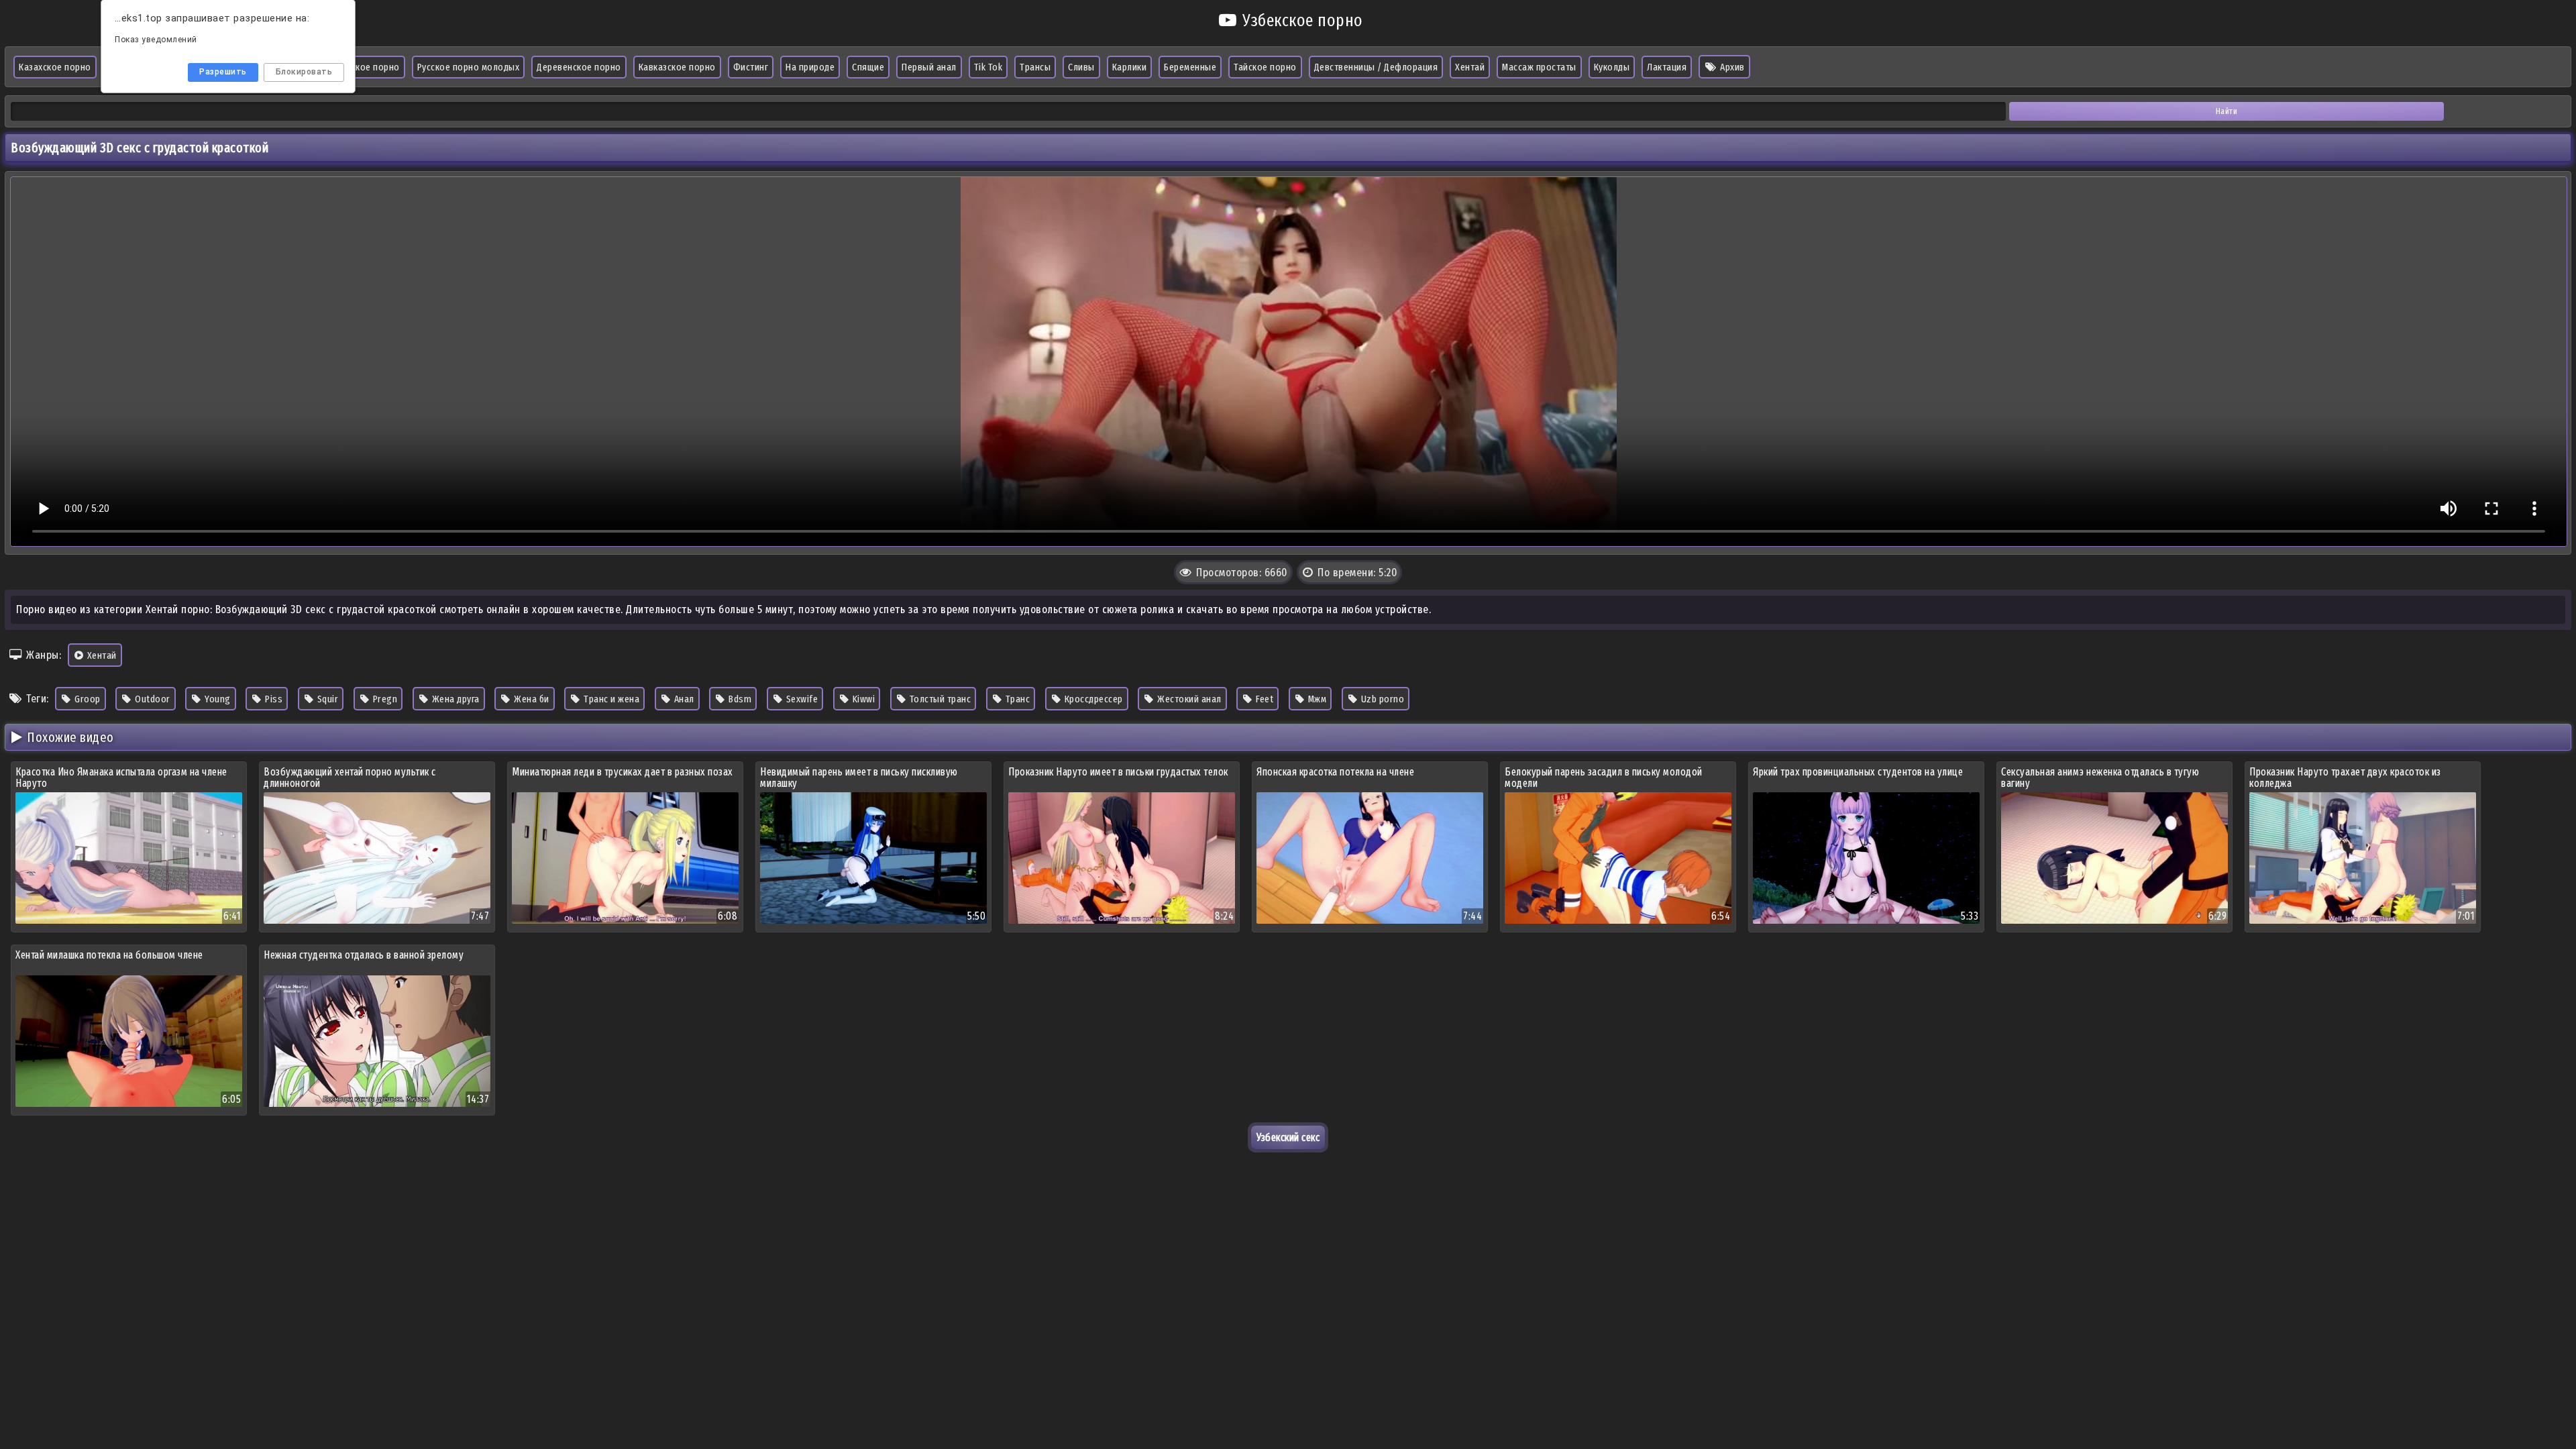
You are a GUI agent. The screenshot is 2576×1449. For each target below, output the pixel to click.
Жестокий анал (1188, 699)
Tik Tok (988, 67)
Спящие (868, 67)
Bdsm (739, 699)
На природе (810, 67)
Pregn (384, 699)
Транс (1016, 699)
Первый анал (929, 67)
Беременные (1190, 67)
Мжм (1316, 699)
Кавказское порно (677, 67)
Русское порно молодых (469, 67)
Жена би (531, 699)
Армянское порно (363, 67)
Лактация (1667, 67)
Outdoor (152, 699)
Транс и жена (611, 699)
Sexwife (801, 699)
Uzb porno (1381, 699)
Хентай (1470, 67)
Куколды (1612, 67)
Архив (1731, 67)
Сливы (1081, 67)
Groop (87, 699)
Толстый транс (939, 699)
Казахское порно (55, 67)
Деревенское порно (579, 67)
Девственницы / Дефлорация (1376, 67)
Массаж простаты (1539, 67)
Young (217, 699)
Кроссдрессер (1092, 699)
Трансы (1035, 67)
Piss (273, 699)
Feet (1264, 699)
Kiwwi (862, 699)
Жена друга (454, 699)
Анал (683, 699)
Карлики (1130, 67)
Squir (326, 699)
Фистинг (751, 67)
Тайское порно (1265, 67)
